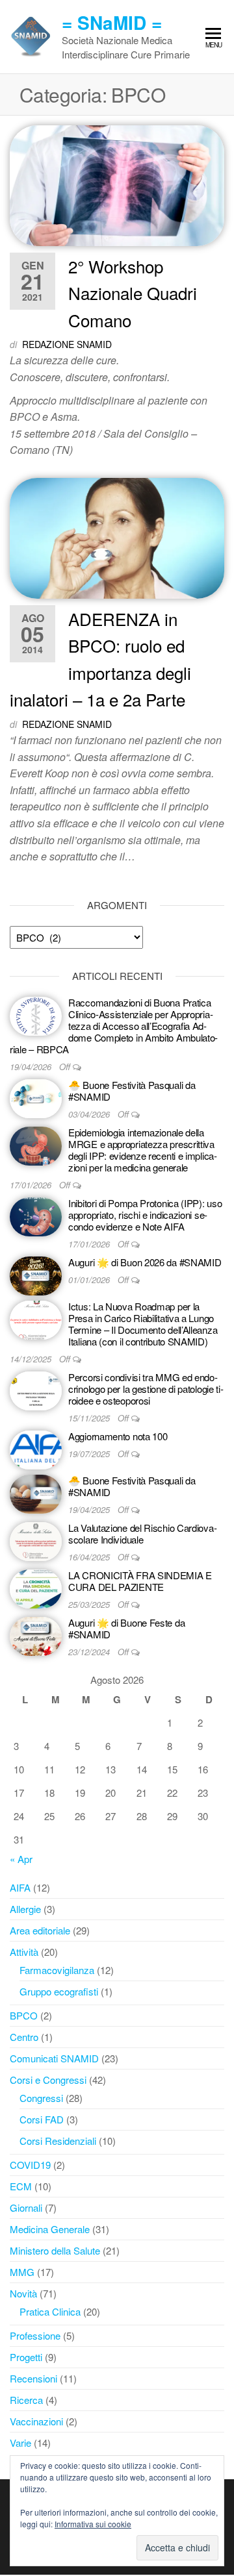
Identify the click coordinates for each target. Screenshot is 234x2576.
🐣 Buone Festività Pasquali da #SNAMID (132, 1091)
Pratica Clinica (50, 2311)
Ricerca (26, 2400)
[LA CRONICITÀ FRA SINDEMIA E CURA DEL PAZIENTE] (36, 1587)
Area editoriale (40, 1930)
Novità (23, 2293)
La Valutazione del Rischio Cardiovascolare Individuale (143, 1533)
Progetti (26, 2357)
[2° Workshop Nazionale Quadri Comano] (117, 184)
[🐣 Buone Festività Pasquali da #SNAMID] (36, 1097)
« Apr (21, 1859)
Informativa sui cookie (93, 2524)
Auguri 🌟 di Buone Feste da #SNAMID (126, 1628)
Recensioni (33, 2378)
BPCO (24, 2015)
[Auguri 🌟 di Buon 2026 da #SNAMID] (36, 1274)
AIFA (20, 1887)
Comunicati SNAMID (54, 2058)
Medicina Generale (50, 2229)
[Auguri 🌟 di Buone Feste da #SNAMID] (36, 1635)
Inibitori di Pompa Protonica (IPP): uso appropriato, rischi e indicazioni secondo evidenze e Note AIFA (145, 1215)
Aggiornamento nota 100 (118, 1436)
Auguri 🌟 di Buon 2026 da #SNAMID (145, 1262)
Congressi (41, 2098)
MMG (22, 2272)
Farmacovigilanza (57, 1970)
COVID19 (30, 2165)
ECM (21, 2186)
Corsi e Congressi (48, 2080)
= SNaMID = (112, 22)
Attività (24, 1952)
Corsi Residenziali (58, 2141)
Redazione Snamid (67, 344)
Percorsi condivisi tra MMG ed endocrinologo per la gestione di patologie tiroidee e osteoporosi (146, 1389)
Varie (20, 2443)
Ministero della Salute (55, 2250)
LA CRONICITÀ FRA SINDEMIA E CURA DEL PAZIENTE (140, 1581)
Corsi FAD (42, 2119)
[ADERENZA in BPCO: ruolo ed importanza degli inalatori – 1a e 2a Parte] (117, 537)
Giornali (26, 2207)
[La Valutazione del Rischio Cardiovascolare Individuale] (36, 1540)
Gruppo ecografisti (59, 1991)
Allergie (25, 1909)
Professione (35, 2335)
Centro (24, 2037)
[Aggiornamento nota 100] (36, 1448)
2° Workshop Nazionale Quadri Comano (133, 293)
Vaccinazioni (36, 2421)
